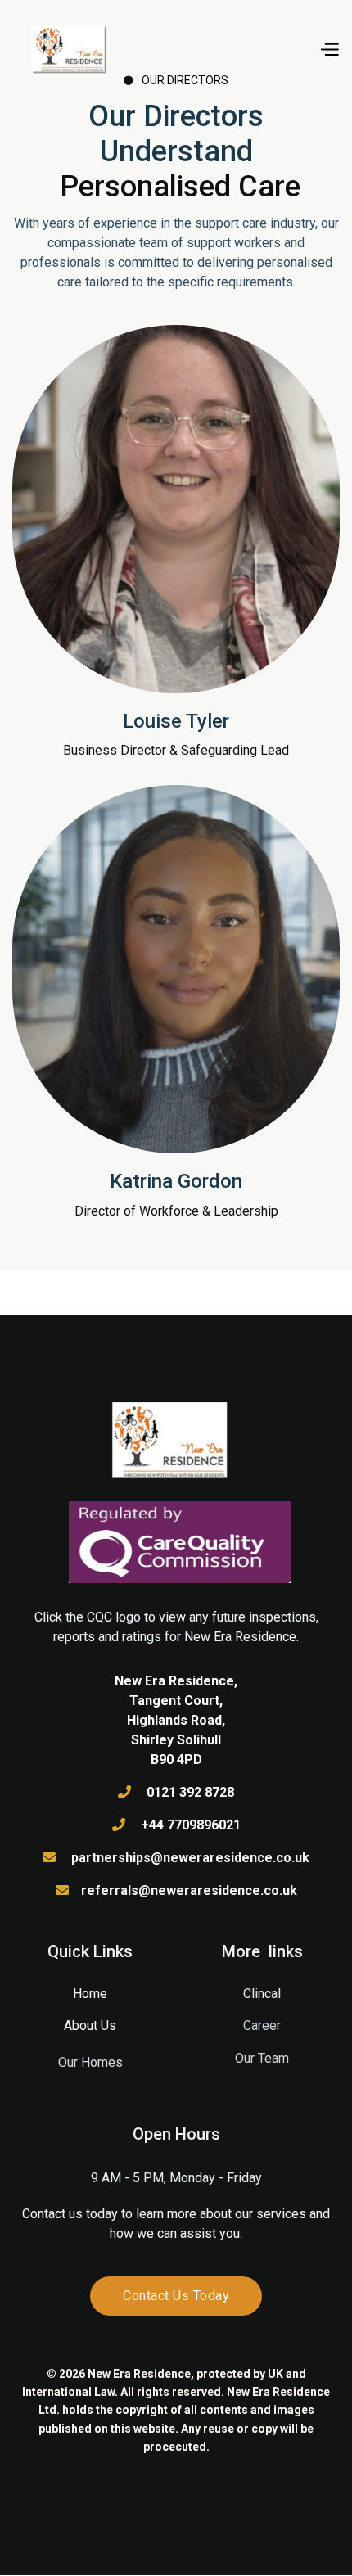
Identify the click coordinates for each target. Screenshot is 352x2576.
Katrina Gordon (176, 1181)
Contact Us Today (176, 2296)
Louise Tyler (176, 721)
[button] (329, 48)
